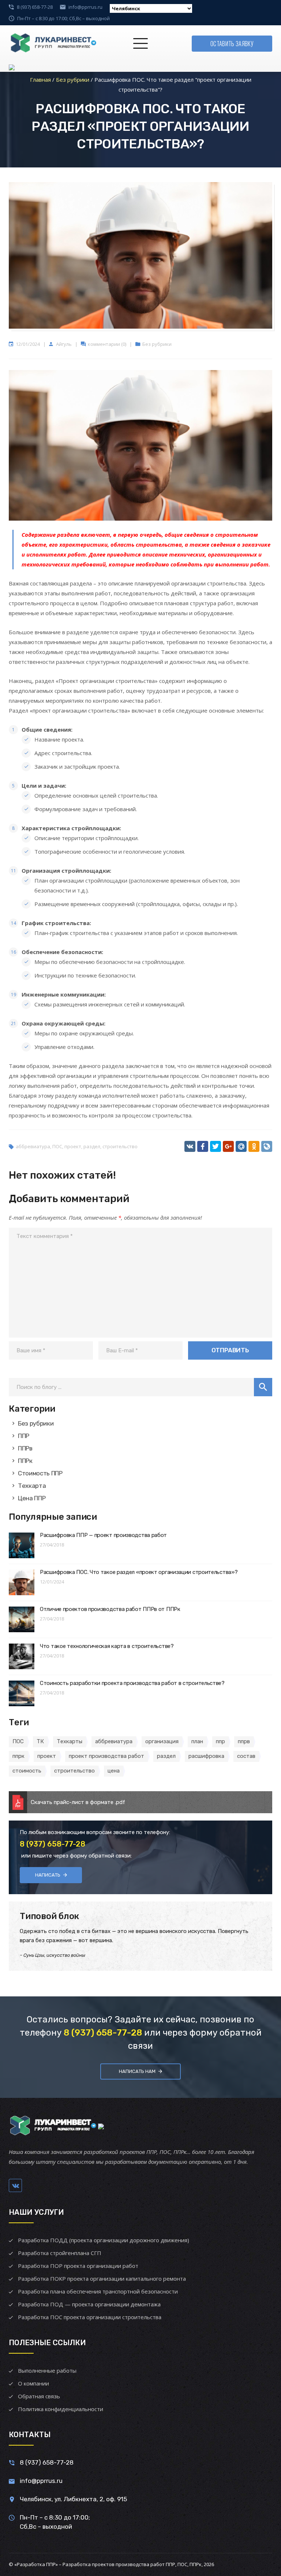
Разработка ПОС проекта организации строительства (90, 2317)
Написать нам (137, 2071)
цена (114, 1771)
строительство (120, 1146)
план (197, 1741)
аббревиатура (33, 1146)
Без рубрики (157, 344)
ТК (40, 1741)
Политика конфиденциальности (61, 2409)
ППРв (25, 1448)
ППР (24, 1436)
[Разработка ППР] (53, 44)
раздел (92, 1146)
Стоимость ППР (40, 1473)
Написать (48, 1875)
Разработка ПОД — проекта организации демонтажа (89, 2304)
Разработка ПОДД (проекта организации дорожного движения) (104, 2240)
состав (246, 1756)
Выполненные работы (47, 2370)
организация (162, 1741)
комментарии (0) (107, 344)
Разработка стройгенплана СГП (60, 2253)
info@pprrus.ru (85, 7)
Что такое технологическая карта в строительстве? (107, 1646)
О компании (33, 2383)
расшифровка (206, 1756)
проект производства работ (106, 1756)
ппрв (244, 1741)
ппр (220, 1741)
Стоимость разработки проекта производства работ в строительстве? (132, 1683)
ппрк (18, 1756)
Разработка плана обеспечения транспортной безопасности (98, 2291)
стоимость (27, 1771)
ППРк (25, 1461)
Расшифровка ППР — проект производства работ (103, 1535)
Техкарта (32, 1486)
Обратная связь (39, 2396)
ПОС (57, 1146)
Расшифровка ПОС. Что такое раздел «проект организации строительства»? (139, 1572)
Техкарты (70, 1741)
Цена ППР (32, 1498)
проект (73, 1146)
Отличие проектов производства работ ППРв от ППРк (110, 1609)
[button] (263, 1387)
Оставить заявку (232, 44)
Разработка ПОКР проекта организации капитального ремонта (102, 2279)
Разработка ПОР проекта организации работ (78, 2266)
